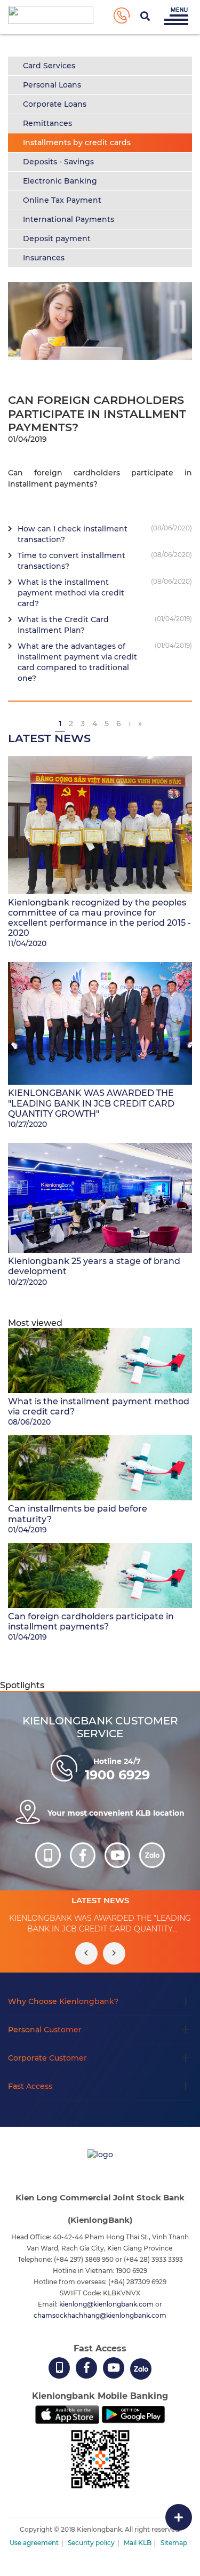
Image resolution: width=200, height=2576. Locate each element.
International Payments (69, 219)
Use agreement (34, 2543)
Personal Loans (52, 85)
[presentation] (86, 1953)
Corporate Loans (55, 104)
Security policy (91, 2543)
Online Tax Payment (62, 200)
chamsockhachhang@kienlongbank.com (100, 2315)
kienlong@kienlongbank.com (107, 2304)
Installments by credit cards (77, 142)
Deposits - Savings (58, 162)
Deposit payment (57, 238)
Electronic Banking (60, 181)
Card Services (49, 66)
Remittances (47, 123)
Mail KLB (138, 2543)
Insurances (44, 258)
